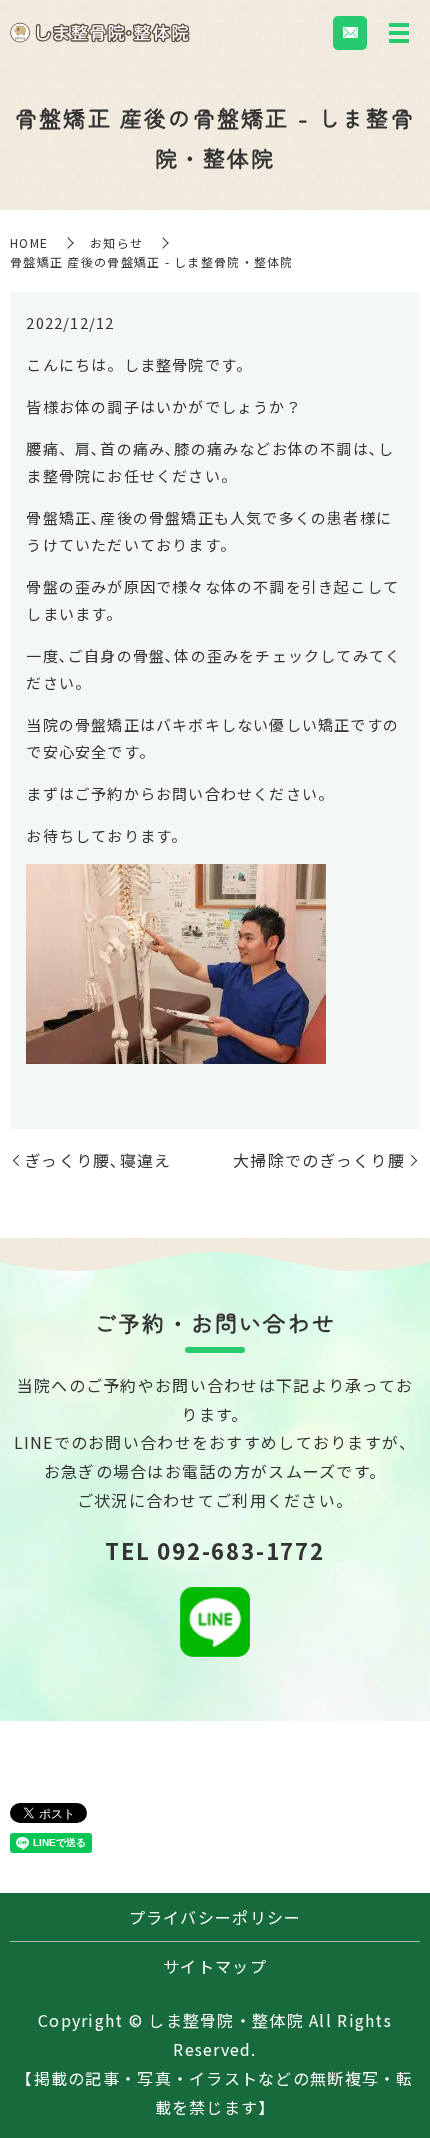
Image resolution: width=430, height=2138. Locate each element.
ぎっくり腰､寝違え (98, 1160)
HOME (29, 242)
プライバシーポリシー (215, 1917)
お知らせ (116, 242)
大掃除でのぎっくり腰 (319, 1160)
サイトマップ (215, 1966)
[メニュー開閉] (399, 33)
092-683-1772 (240, 1550)
